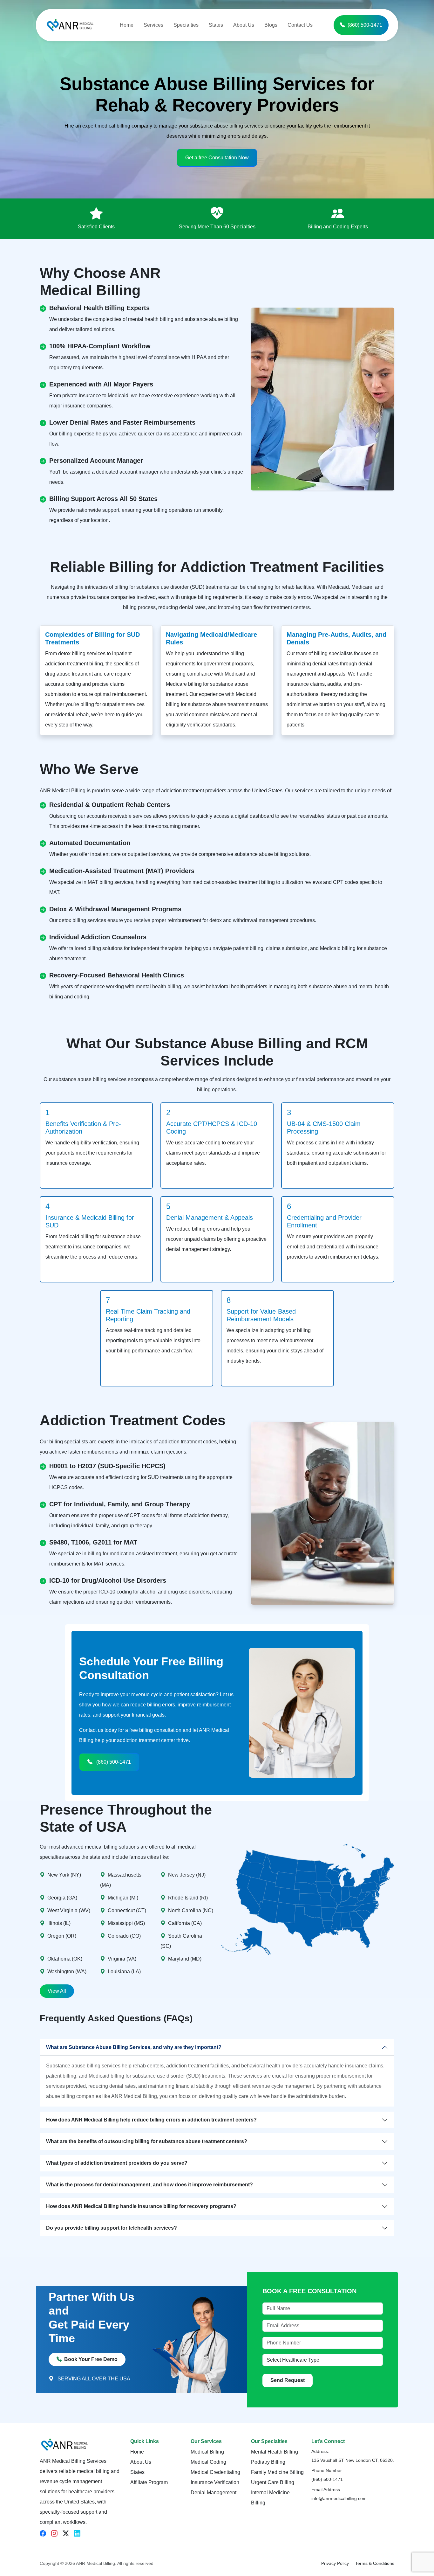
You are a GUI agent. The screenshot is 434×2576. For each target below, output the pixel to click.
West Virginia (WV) (69, 1910)
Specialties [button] (186, 25)
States (137, 2472)
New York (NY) (64, 1875)
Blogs (271, 25)
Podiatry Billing (268, 2462)
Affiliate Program (149, 2482)
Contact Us (300, 25)
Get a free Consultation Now (217, 158)
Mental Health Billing (275, 2452)
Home (127, 25)
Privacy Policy (335, 2563)
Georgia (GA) (62, 1898)
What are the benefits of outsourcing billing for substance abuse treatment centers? (147, 2141)
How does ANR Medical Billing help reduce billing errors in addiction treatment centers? (151, 2120)
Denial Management (214, 2493)
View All (57, 1991)
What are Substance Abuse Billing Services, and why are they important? (134, 2047)
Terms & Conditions (375, 2563)
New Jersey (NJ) (187, 1875)
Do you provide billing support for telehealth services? (112, 2228)
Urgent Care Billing (273, 2482)
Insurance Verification (215, 2482)
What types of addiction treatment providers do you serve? (117, 2163)
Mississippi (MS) (126, 1923)
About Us (244, 25)
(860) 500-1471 (365, 25)
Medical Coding (208, 2462)
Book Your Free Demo (91, 2359)
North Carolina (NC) (191, 1910)
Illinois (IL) (59, 1923)
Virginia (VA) (122, 1959)
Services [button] (153, 25)
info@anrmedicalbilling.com (339, 2498)
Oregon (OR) (62, 1936)
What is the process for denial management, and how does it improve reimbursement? (149, 2185)
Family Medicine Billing (277, 2472)
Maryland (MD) (185, 1959)
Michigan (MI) (123, 1898)
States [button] (216, 25)
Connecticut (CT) (127, 1910)
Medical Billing (207, 2452)
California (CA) (185, 1923)
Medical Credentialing (215, 2472)
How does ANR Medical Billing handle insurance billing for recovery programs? (141, 2206)
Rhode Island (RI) (188, 1898)
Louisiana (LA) (124, 1972)
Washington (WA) (67, 1972)
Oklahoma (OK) (65, 1959)
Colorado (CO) (124, 1936)
